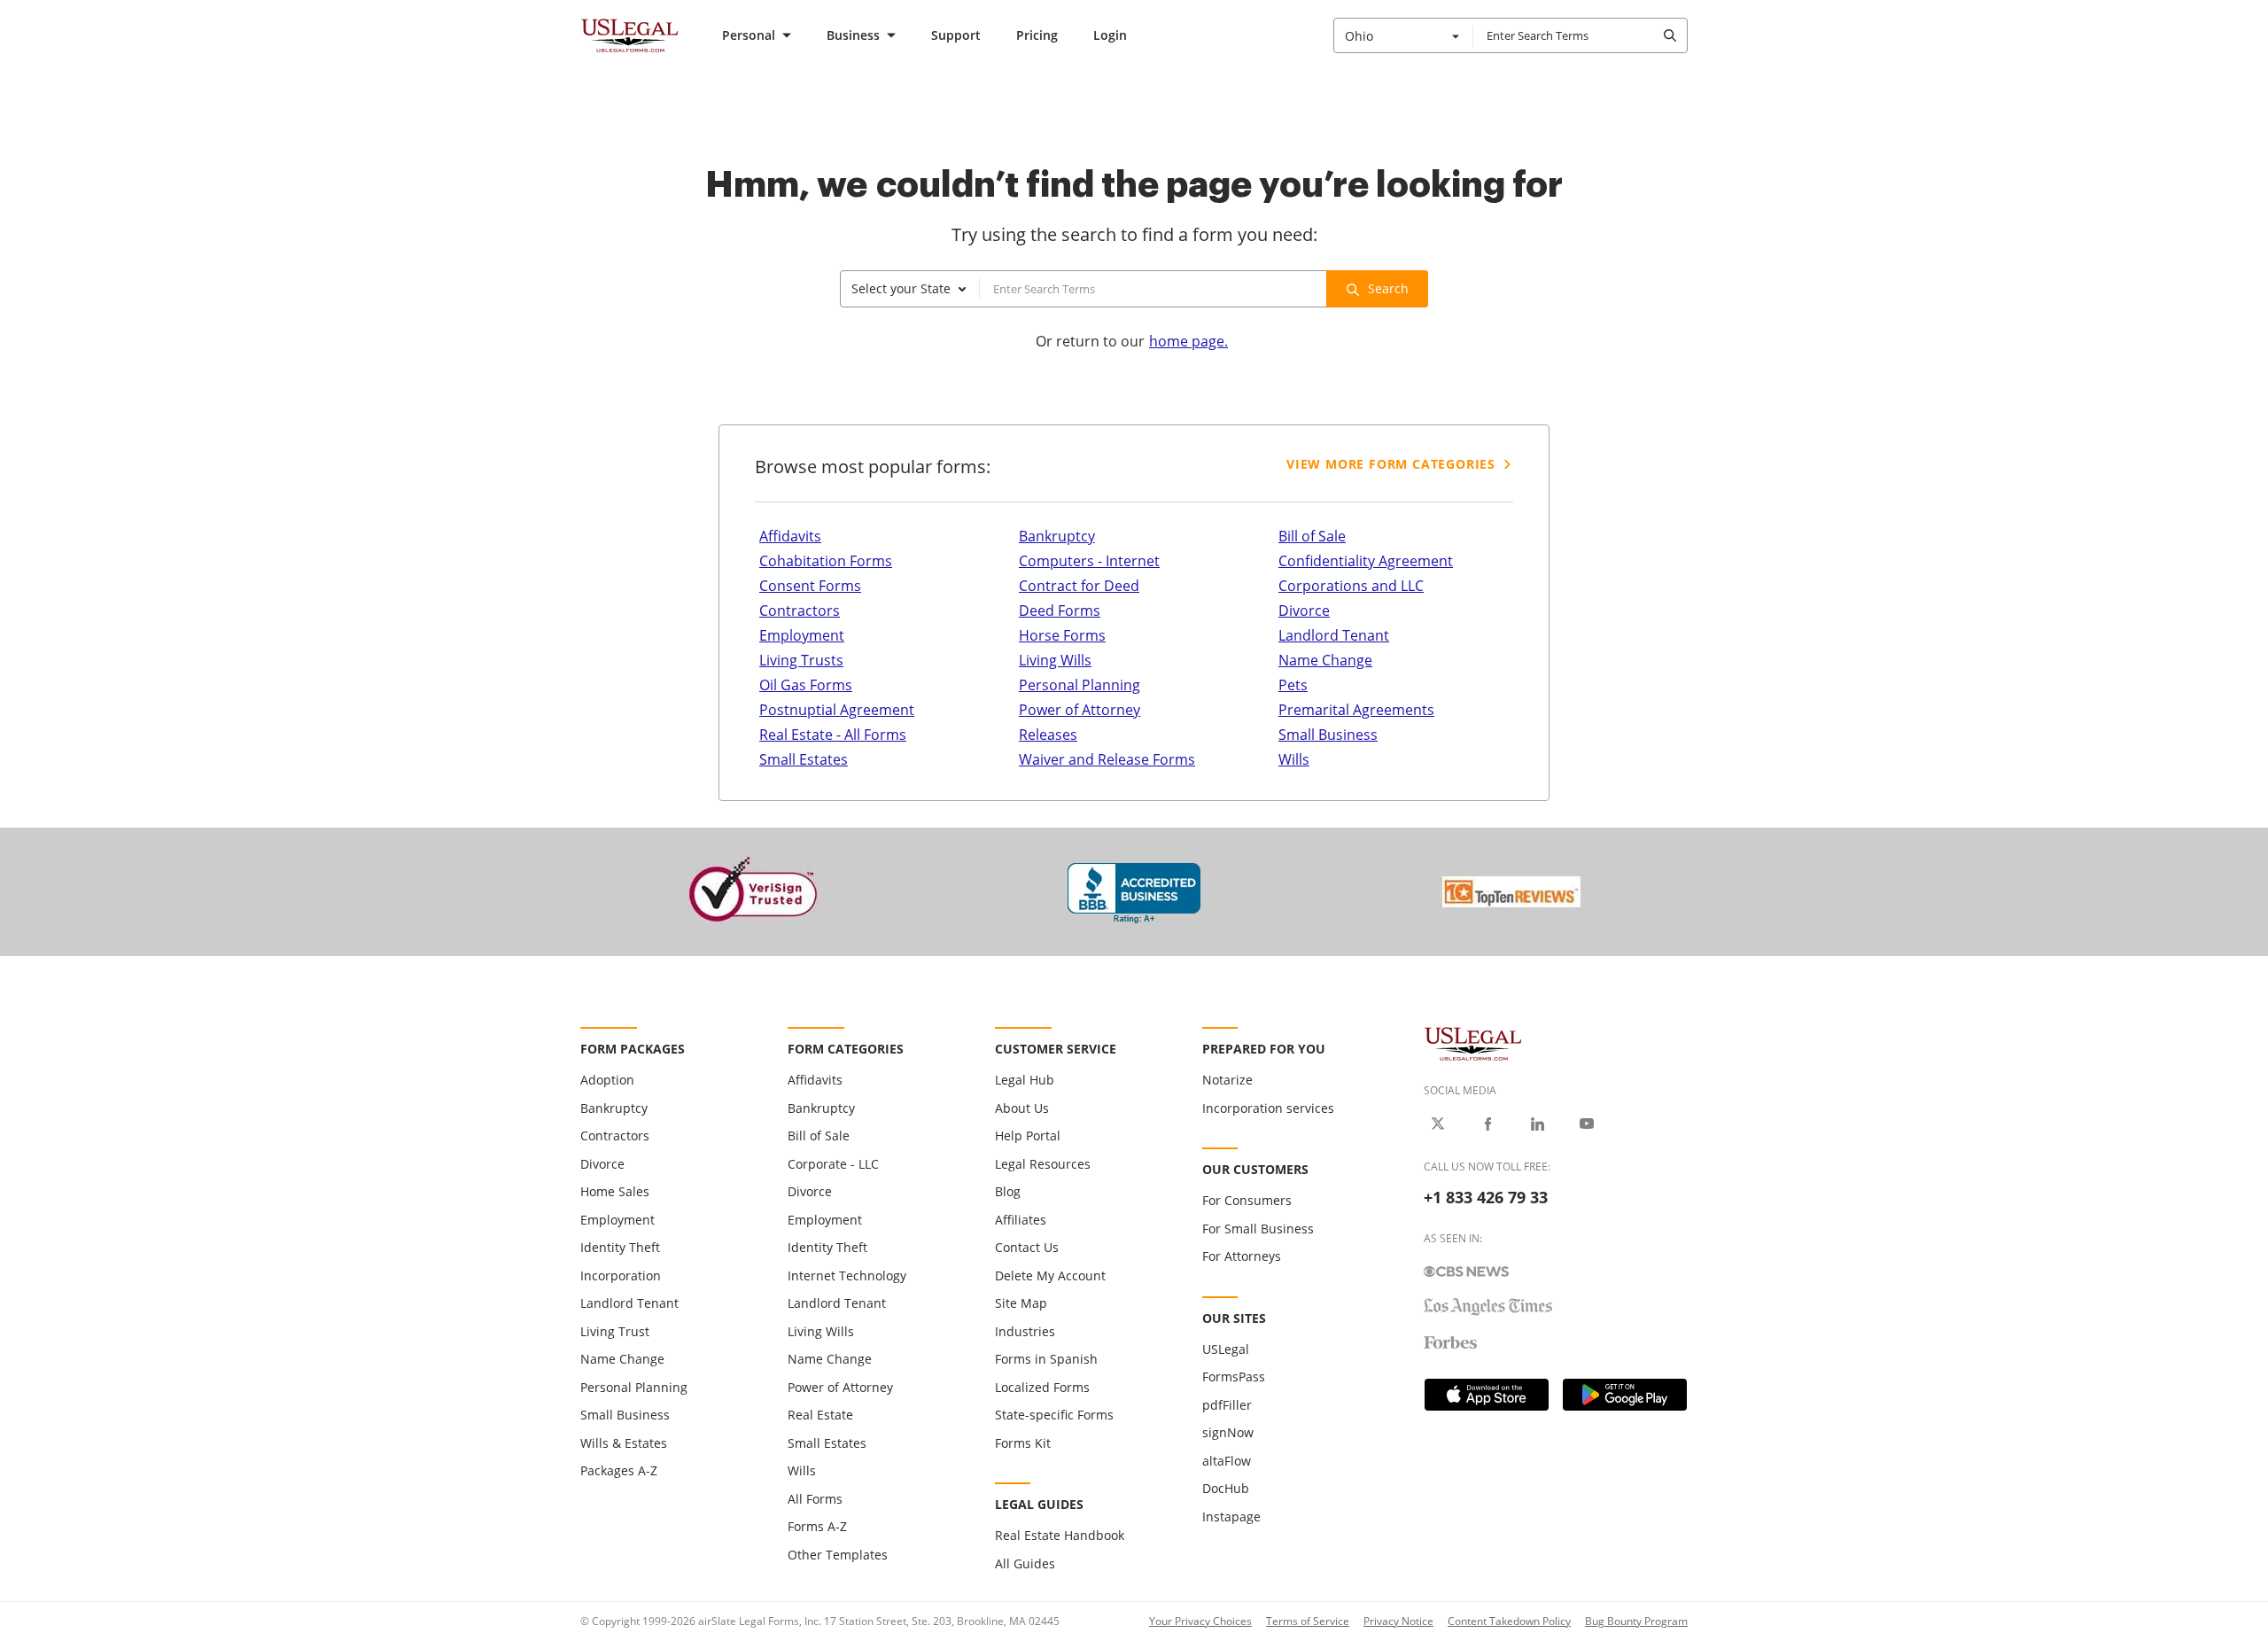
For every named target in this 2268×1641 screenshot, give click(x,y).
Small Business (1328, 735)
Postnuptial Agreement (837, 710)
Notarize (1227, 1080)
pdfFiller (1227, 1405)
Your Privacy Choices (1200, 1621)
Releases (1048, 735)
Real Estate (820, 1415)
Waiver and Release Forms (1107, 759)
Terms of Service (1308, 1621)
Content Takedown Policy (1509, 1621)
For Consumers (1247, 1200)
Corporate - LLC (833, 1164)
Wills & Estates (624, 1443)
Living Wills (1055, 660)
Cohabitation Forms (826, 561)
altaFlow (1227, 1461)
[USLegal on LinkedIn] (1537, 1124)
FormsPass (1234, 1377)
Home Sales (615, 1191)
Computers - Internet (1089, 561)
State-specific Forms (1054, 1415)
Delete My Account (1050, 1275)
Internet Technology (847, 1275)
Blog (1008, 1191)
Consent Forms (810, 586)
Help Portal (1028, 1135)
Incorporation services (1268, 1108)
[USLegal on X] (1438, 1124)
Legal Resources (1043, 1164)
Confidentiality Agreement (1366, 561)
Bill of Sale (1312, 536)
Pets (1293, 685)
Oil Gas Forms (806, 685)
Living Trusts (801, 660)
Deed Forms (1060, 611)
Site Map (1021, 1303)
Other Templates (838, 1555)
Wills (1294, 759)
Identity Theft (620, 1247)
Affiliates (1021, 1220)
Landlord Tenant (1334, 635)
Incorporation (621, 1275)
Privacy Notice (1398, 1621)
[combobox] (1403, 35)
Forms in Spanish (1046, 1359)
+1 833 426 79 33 (1486, 1197)
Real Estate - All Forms (833, 735)
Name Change (1325, 660)
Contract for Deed (1079, 586)
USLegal (1226, 1349)
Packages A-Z (619, 1470)
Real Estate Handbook (1060, 1535)
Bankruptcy (1057, 536)
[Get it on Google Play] (1625, 1395)
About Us (1022, 1108)
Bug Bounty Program (1636, 1621)
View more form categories (1391, 464)
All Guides (1025, 1563)
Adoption (607, 1080)
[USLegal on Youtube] (1587, 1124)
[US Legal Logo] (1473, 1042)
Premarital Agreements (1356, 710)
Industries (1025, 1331)
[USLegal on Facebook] (1487, 1124)
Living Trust (615, 1331)
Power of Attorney (1080, 710)
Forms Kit (1023, 1443)
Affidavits (790, 536)
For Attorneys (1242, 1256)
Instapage (1231, 1517)
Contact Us (1027, 1247)
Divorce (1304, 611)
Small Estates (804, 759)
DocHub (1226, 1488)
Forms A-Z (817, 1526)
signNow (1228, 1432)
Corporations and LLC (1351, 586)
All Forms (815, 1499)
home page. (1188, 341)
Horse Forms (1062, 635)
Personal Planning (1080, 685)
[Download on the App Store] (1487, 1395)
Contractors (800, 611)
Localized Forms (1042, 1387)
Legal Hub (1025, 1080)
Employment (802, 635)
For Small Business (1258, 1229)
